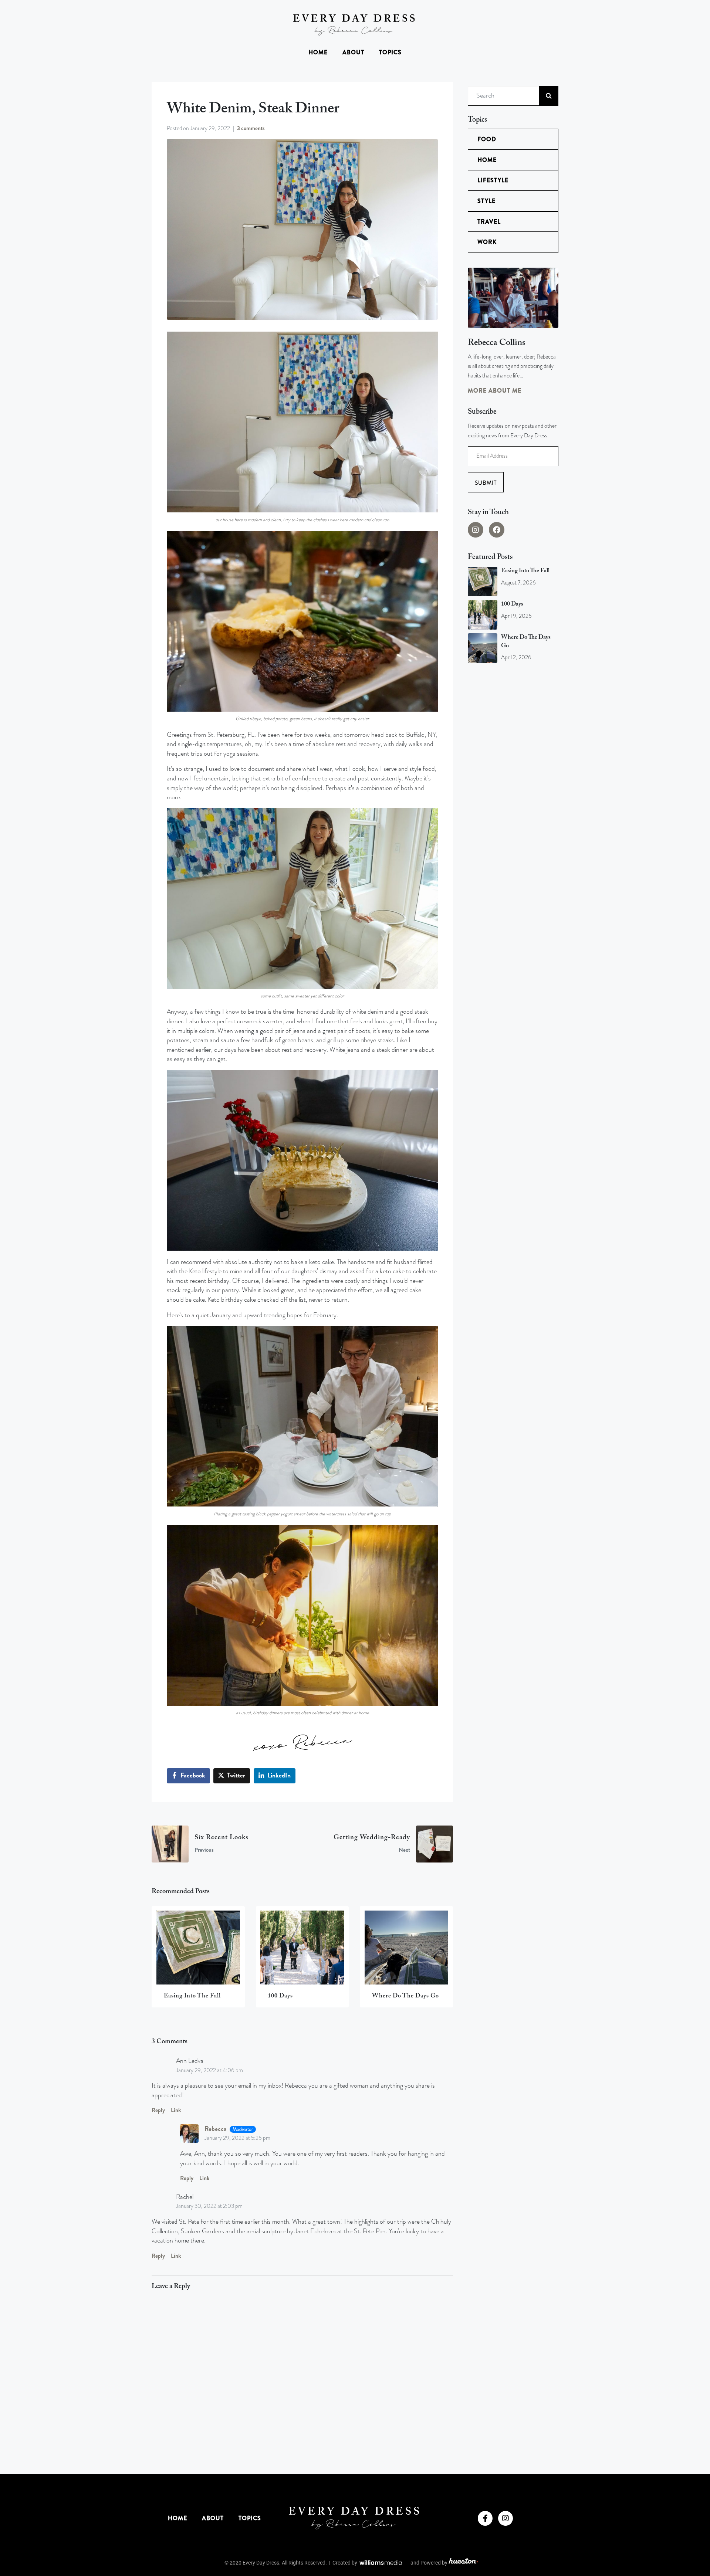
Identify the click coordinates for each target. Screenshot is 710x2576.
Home (318, 52)
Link (176, 2110)
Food (487, 139)
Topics (390, 52)
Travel (489, 222)
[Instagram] (476, 530)
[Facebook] (497, 530)
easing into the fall (525, 571)
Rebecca (216, 2129)
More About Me (495, 391)
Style (486, 201)
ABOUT (353, 52)
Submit (486, 483)
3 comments (251, 128)
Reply (158, 2110)
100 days (512, 604)
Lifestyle (493, 180)
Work (487, 242)
